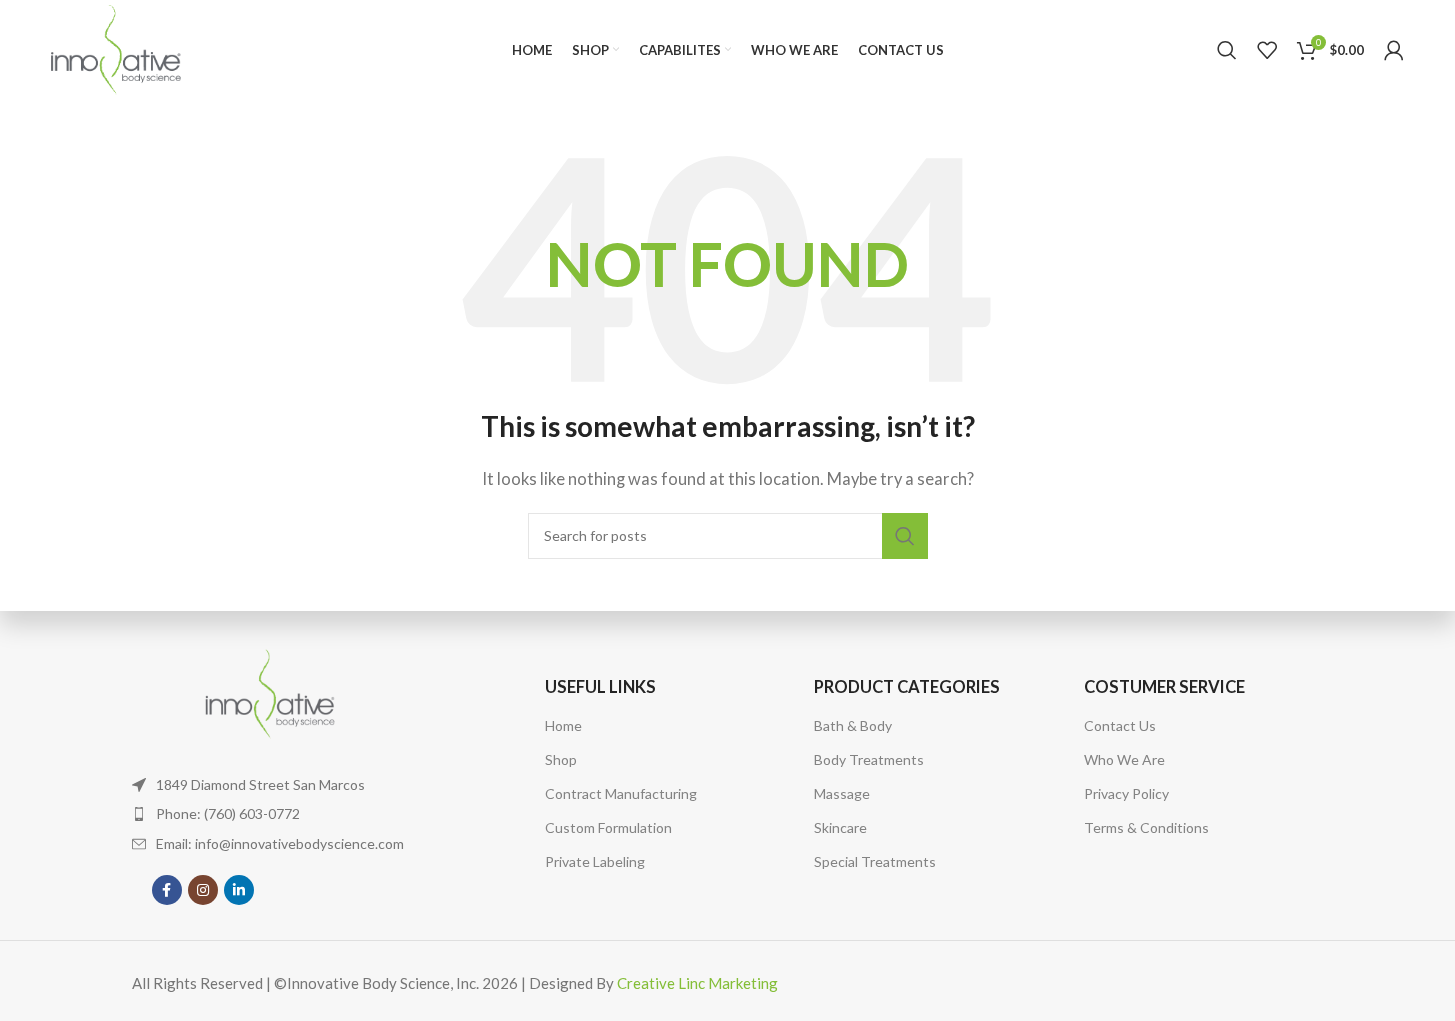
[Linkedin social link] (239, 890)
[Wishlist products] (1267, 50)
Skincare (840, 827)
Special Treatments (875, 861)
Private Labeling (595, 861)
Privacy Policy (1126, 793)
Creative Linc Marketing (697, 983)
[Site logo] (115, 48)
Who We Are (1124, 759)
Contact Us (1120, 725)
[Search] (1227, 50)
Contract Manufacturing (621, 793)
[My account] (1394, 50)
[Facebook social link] (167, 890)
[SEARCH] (905, 536)
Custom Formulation (608, 827)
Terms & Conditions (1146, 827)
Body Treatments (869, 759)
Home (563, 725)
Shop (561, 759)
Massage (842, 793)
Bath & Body (853, 725)
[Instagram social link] (203, 890)
